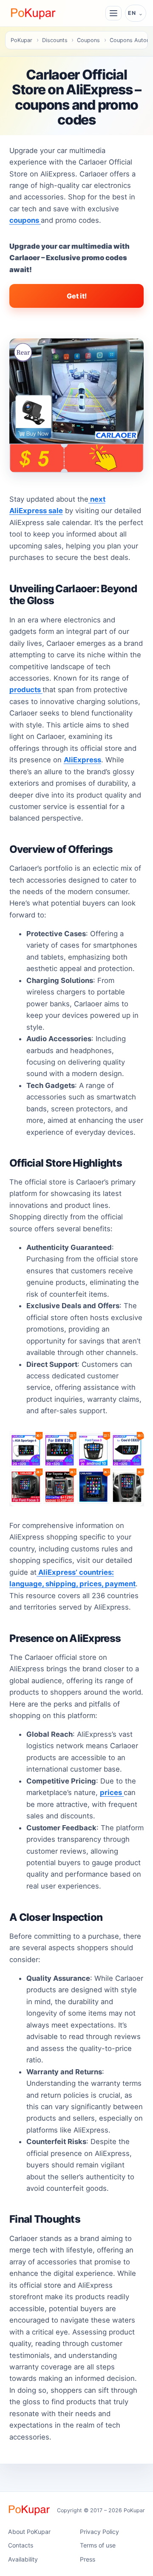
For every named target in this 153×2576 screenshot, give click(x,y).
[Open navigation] (113, 13)
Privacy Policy (99, 2532)
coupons (25, 220)
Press (88, 2559)
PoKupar (21, 40)
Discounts (55, 40)
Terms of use (98, 2545)
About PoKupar (29, 2532)
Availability (23, 2559)
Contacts (21, 2545)
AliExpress (82, 760)
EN (132, 13)
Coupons (88, 40)
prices (112, 1793)
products (26, 690)
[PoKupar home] (33, 13)
